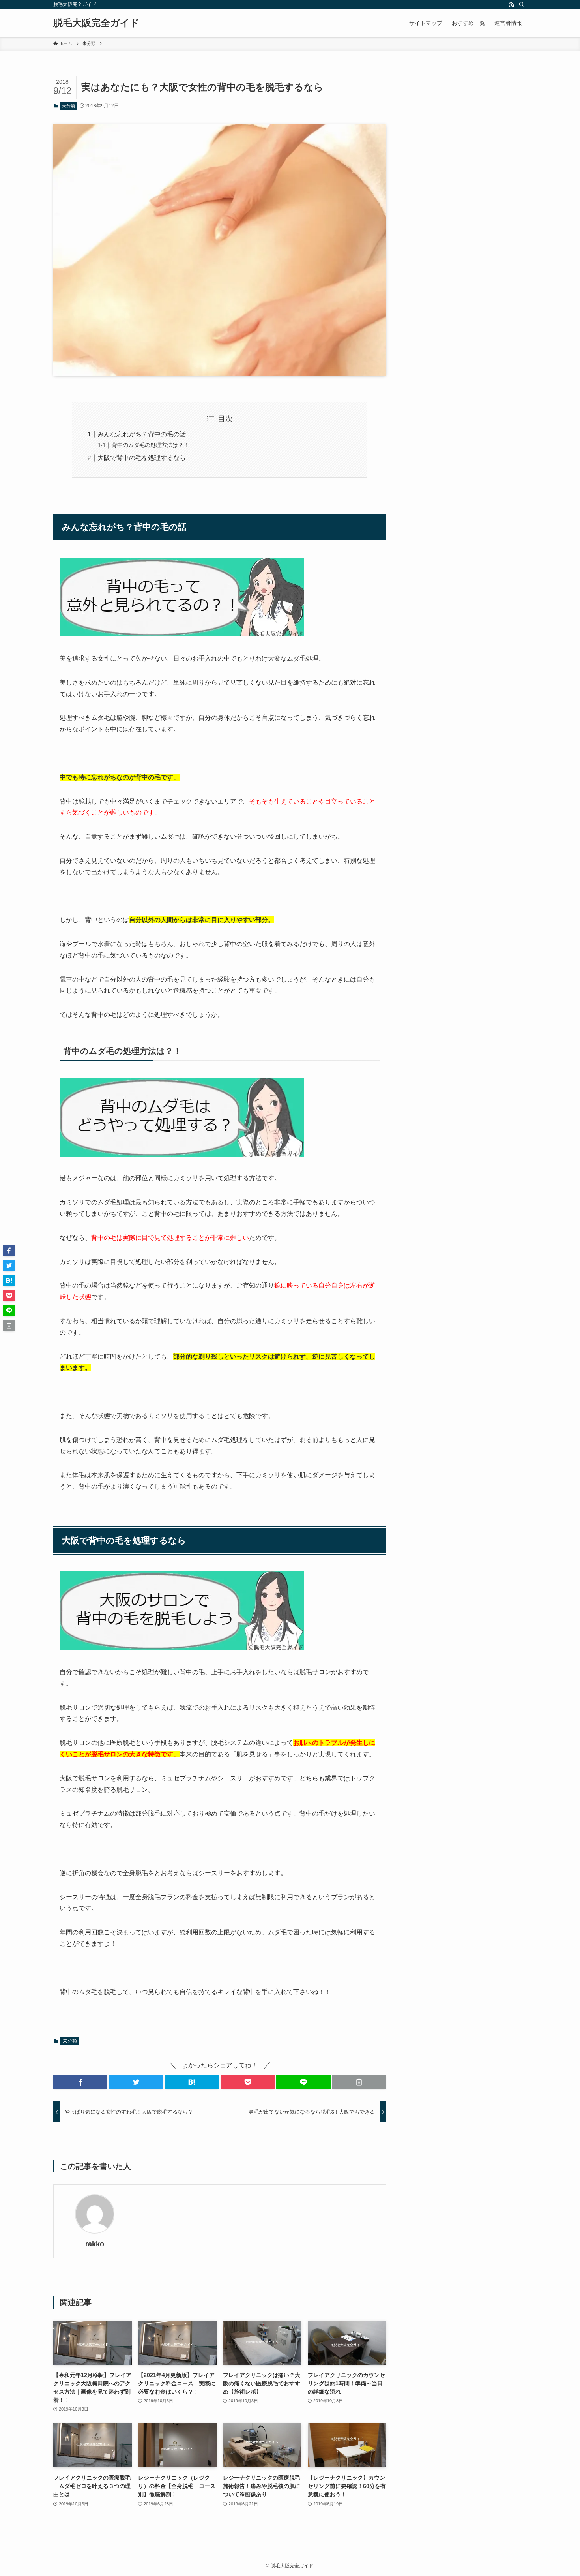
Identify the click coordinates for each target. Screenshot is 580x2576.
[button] (80, 2082)
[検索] (522, 4)
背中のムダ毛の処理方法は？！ (150, 445)
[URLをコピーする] (359, 2082)
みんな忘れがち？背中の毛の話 (142, 434)
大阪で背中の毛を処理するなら (142, 458)
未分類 (68, 106)
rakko (95, 2244)
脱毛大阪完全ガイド (96, 23)
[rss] (511, 4)
